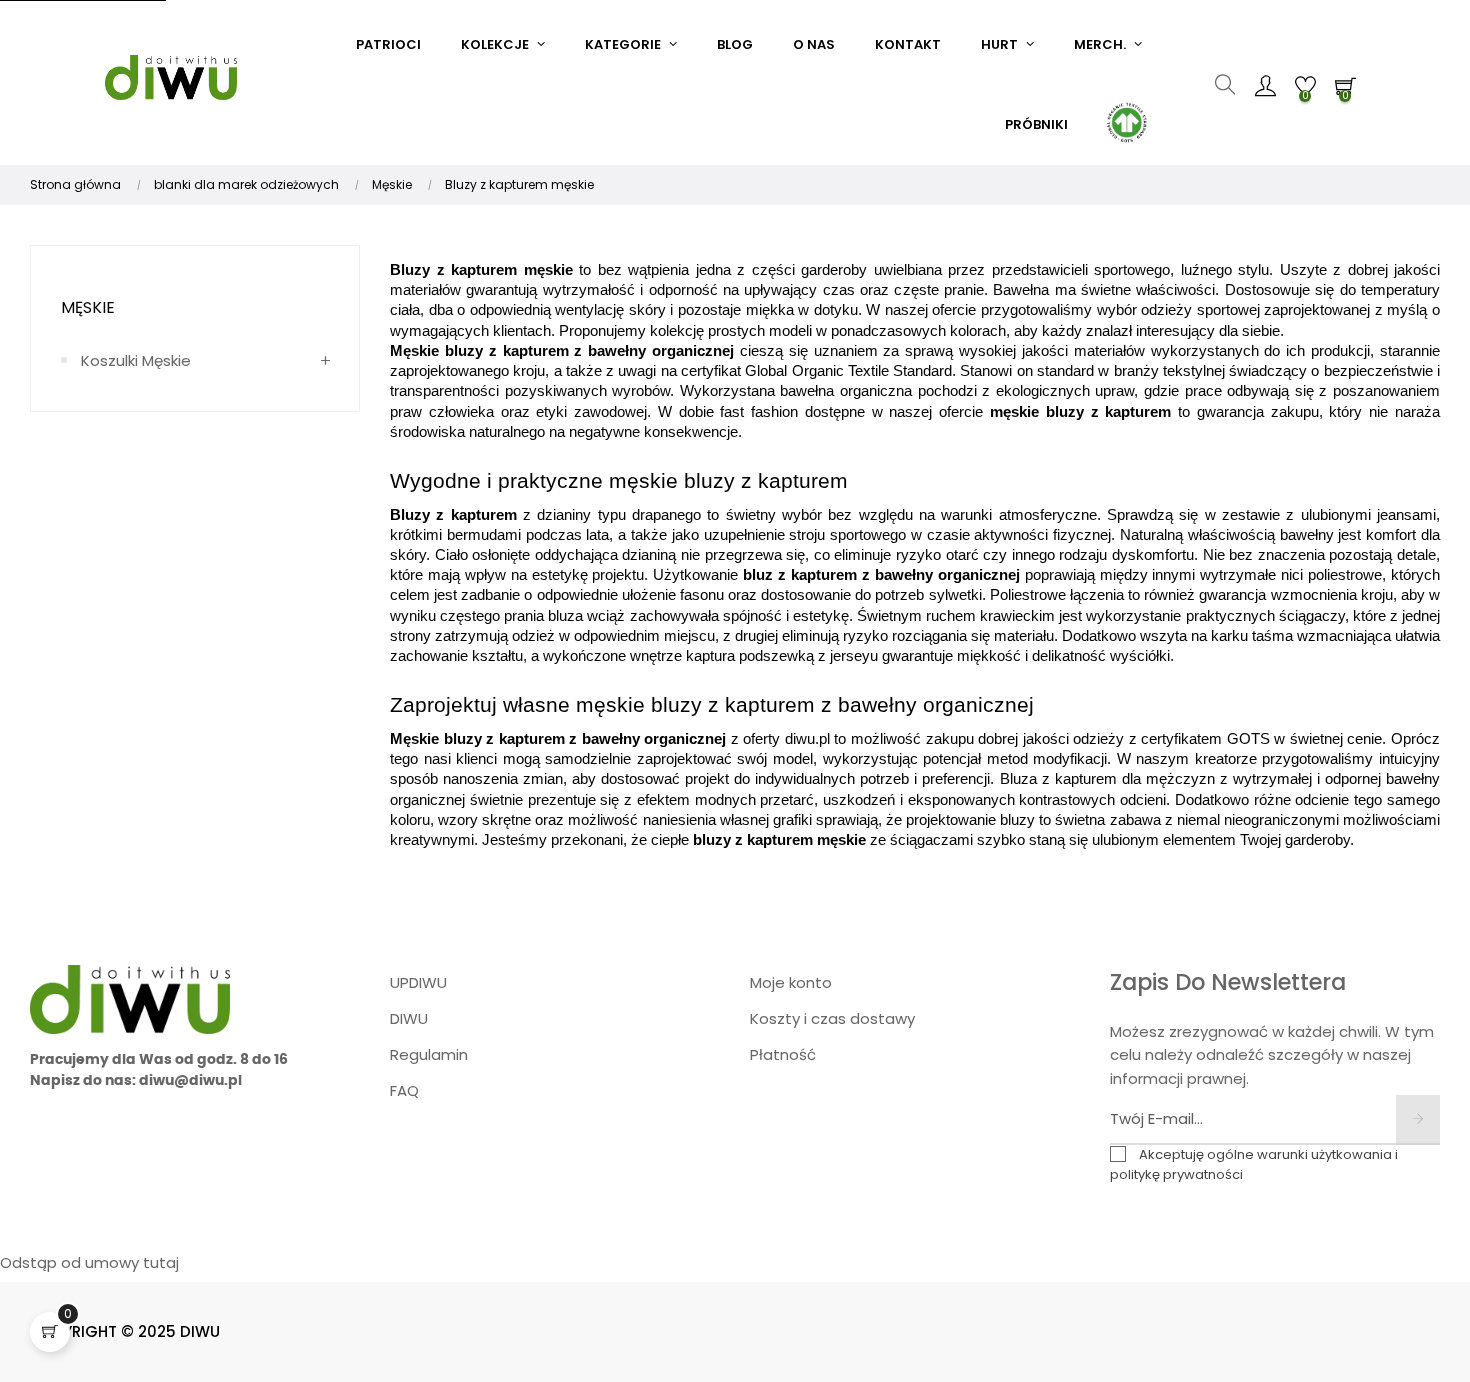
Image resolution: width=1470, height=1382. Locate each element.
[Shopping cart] (50, 1332)
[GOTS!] (1125, 120)
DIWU (409, 1018)
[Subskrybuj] (1418, 1120)
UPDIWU (418, 982)
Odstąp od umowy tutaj (89, 1262)
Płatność (783, 1054)
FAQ (404, 1090)
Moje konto (791, 982)
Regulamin (429, 1054)
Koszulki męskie (136, 360)
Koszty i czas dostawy (832, 1018)
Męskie (88, 307)
